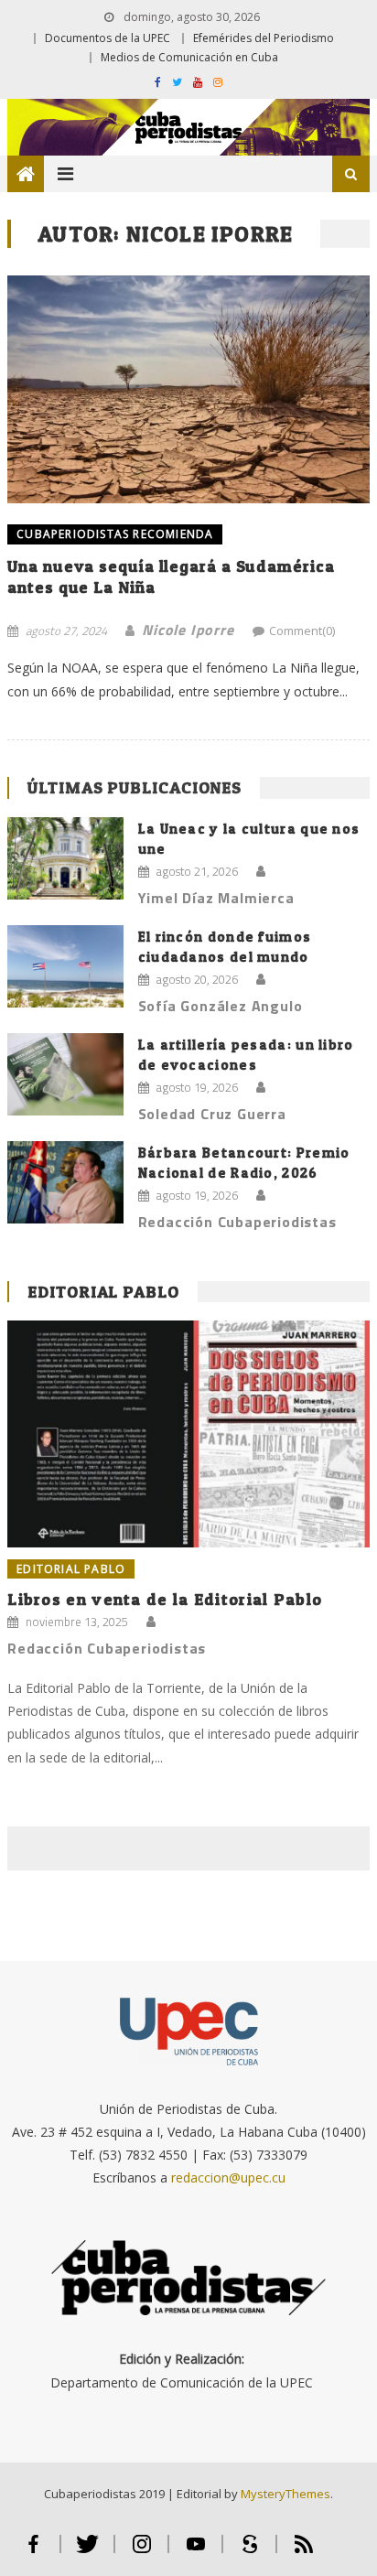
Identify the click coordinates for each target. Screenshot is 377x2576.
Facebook (33, 2552)
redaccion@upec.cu (228, 2177)
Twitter (87, 2552)
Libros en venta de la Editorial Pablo (165, 1599)
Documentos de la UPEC (108, 38)
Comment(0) (302, 631)
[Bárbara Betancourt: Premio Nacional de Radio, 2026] (65, 1183)
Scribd (249, 2552)
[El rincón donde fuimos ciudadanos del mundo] (65, 967)
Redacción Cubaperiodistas (237, 1222)
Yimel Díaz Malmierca (216, 898)
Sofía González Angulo (221, 1006)
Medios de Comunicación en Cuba (189, 57)
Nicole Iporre (188, 630)
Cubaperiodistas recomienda (115, 534)
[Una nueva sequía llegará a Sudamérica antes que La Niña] (188, 389)
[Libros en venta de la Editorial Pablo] (188, 1434)
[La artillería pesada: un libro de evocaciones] (65, 1074)
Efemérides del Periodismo (264, 38)
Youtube (195, 2552)
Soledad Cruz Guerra (212, 1114)
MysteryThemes (285, 2494)
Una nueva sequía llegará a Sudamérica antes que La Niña (171, 577)
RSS (304, 2552)
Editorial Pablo (103, 1292)
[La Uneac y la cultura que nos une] (65, 859)
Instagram (141, 2552)
